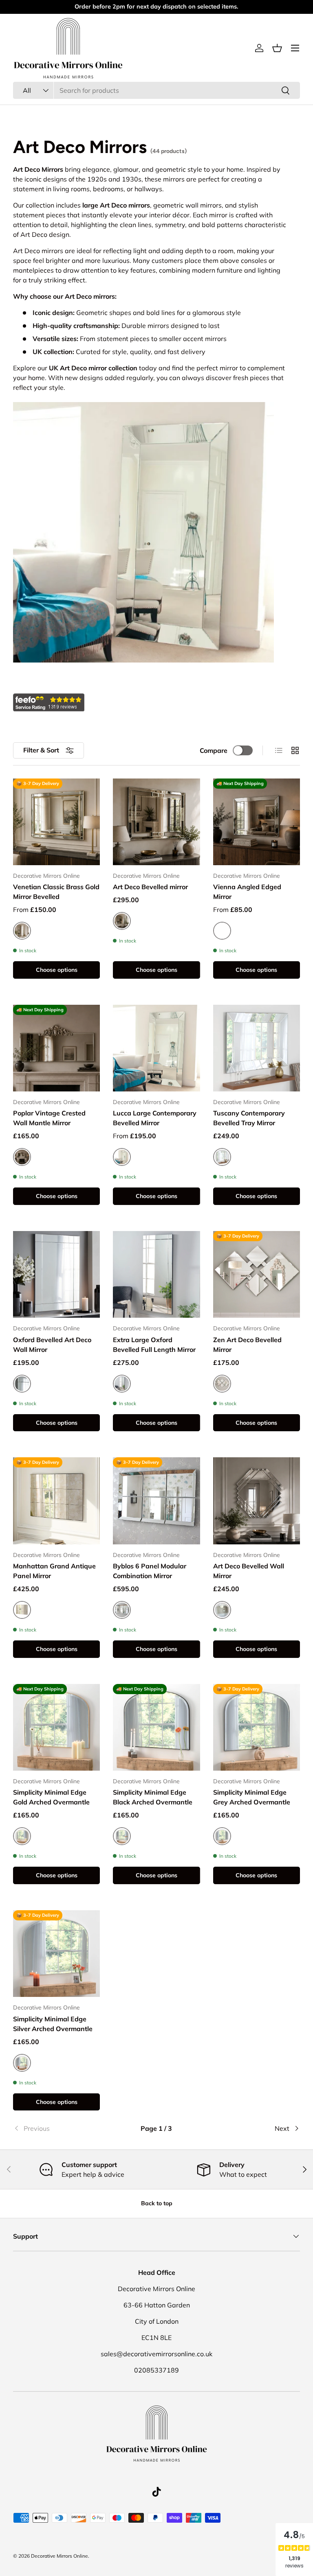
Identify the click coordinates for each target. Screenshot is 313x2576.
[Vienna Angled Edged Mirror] (257, 822)
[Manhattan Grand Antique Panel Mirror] (56, 1501)
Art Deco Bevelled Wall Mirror (249, 1571)
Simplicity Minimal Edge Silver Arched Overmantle (53, 2024)
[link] (61, 2128)
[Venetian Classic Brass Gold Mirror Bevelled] (56, 822)
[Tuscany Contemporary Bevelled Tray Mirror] (257, 1048)
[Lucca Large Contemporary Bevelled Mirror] (156, 1048)
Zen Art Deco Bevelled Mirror (247, 1345)
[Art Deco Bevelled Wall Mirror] (257, 1501)
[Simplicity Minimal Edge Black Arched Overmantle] (156, 1727)
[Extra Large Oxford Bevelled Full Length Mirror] (156, 1274)
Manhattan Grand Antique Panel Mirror (54, 1571)
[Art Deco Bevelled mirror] (156, 822)
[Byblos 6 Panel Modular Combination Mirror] (156, 1501)
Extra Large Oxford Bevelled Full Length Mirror (154, 1345)
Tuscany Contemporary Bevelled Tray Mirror (249, 1118)
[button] (277, 48)
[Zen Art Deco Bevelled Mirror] (257, 1274)
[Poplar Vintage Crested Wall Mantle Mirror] (56, 1048)
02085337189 (156, 2370)
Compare (214, 750)
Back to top (157, 2203)
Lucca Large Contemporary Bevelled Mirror (155, 1118)
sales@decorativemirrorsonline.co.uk (156, 2354)
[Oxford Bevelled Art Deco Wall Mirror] (56, 1274)
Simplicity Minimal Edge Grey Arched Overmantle (252, 1797)
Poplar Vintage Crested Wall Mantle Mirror (49, 1118)
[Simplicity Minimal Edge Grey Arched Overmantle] (257, 1727)
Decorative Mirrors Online (60, 2556)
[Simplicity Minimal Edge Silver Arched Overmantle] (56, 1954)
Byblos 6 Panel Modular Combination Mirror (150, 1571)
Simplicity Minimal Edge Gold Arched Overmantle (51, 1797)
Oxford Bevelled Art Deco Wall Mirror (52, 1345)
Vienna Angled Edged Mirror (247, 892)
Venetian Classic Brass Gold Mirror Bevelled (56, 892)
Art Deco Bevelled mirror (150, 887)
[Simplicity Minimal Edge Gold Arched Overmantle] (56, 1727)
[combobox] (156, 90)
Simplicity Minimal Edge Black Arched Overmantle (153, 1797)
